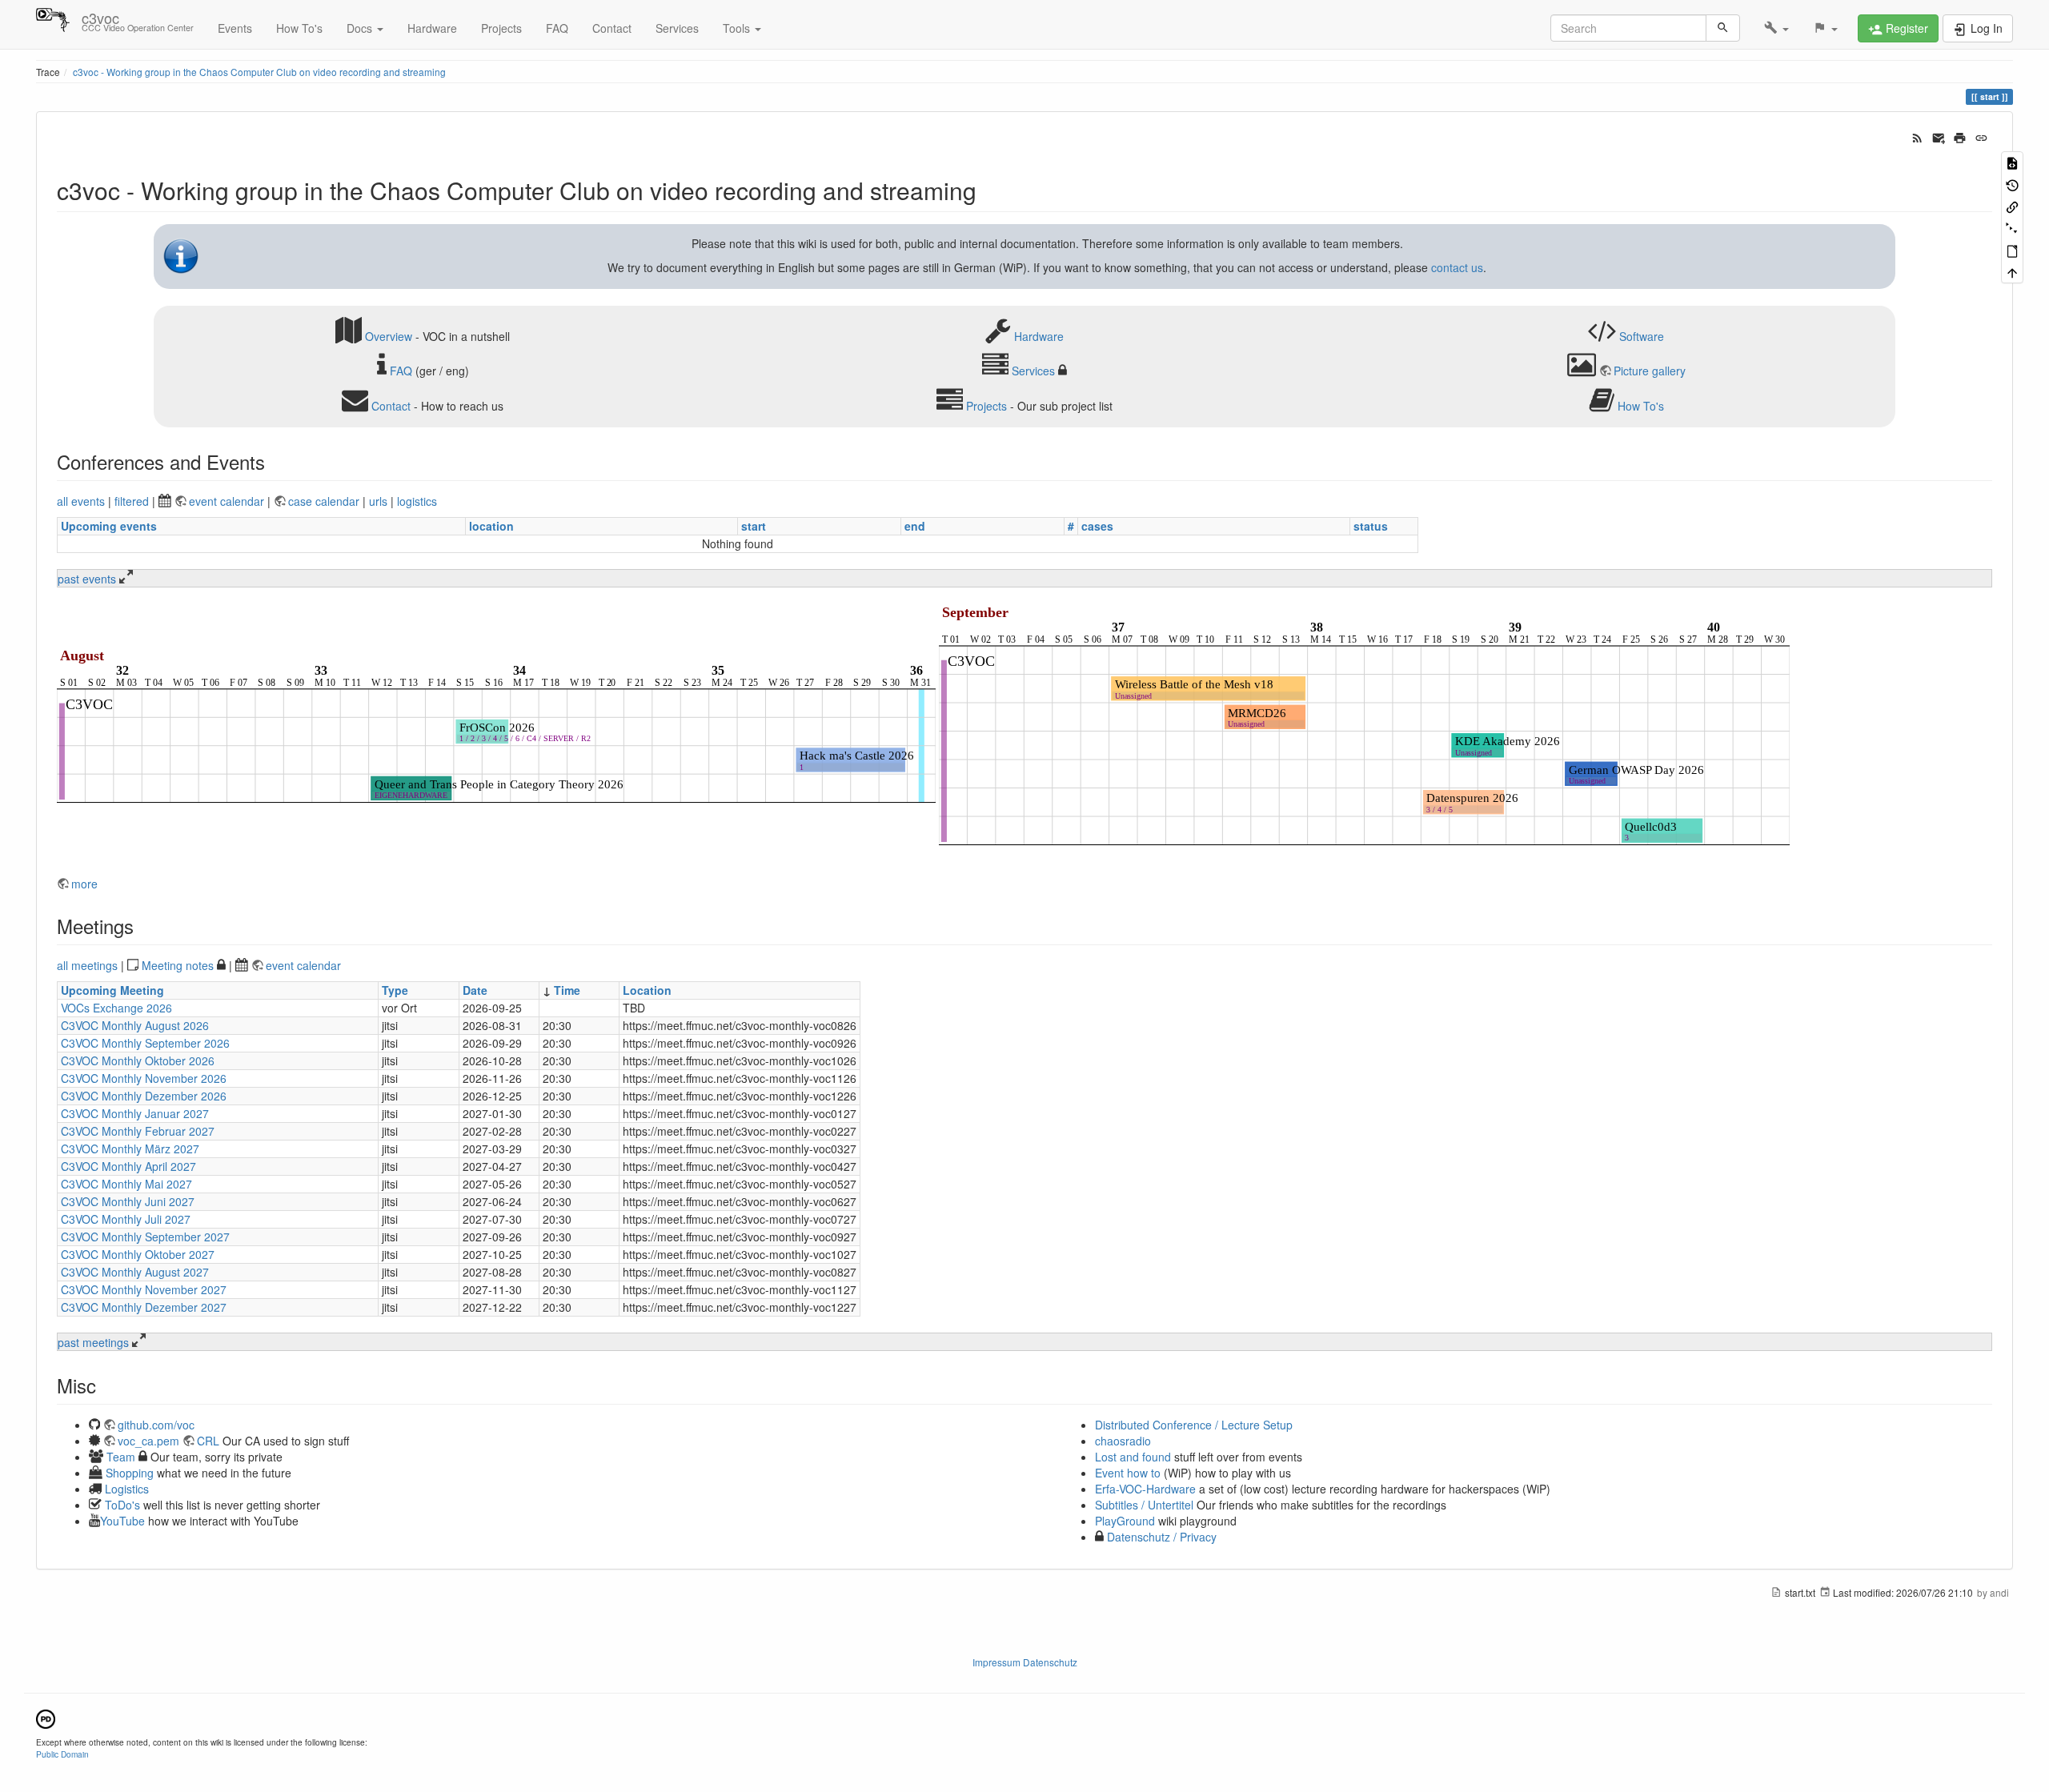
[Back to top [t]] (2012, 272)
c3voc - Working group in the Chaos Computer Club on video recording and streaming (259, 72)
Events (235, 28)
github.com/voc (156, 1425)
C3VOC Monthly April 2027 (128, 1166)
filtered (132, 501)
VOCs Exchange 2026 (116, 1008)
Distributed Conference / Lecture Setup (1194, 1425)
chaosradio (1123, 1441)
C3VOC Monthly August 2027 (135, 1272)
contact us (1457, 267)
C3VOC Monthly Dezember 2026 (144, 1096)
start (754, 526)
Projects (501, 28)
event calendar (228, 501)
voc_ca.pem (148, 1441)
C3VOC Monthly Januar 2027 (135, 1113)
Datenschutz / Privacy (1160, 1537)
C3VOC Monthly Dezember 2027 (144, 1307)
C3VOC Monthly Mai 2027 (126, 1184)
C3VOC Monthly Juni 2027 (128, 1201)
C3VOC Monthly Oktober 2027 (138, 1254)
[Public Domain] (46, 1717)
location (491, 526)
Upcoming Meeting (112, 990)
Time (567, 990)
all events (81, 501)
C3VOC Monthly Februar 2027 (138, 1131)
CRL (208, 1441)
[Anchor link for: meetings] (143, 926)
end (915, 526)
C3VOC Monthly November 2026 (144, 1078)
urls (378, 501)
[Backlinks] (2012, 206)
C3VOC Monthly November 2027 (144, 1289)
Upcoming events (109, 526)
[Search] (1723, 28)
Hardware (432, 28)
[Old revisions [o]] (2012, 184)
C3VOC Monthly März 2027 (130, 1149)
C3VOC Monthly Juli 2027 (126, 1219)
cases (1097, 526)
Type (395, 990)
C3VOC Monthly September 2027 (145, 1237)
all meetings (87, 965)
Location (647, 990)
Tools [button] (738, 28)
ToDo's (122, 1505)
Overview (389, 335)
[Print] (1960, 136)
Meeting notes (178, 965)
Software (1642, 335)
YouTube (122, 1521)
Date (475, 990)
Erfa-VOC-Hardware (1145, 1489)
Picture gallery (1650, 371)
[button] (1776, 28)
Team (121, 1457)
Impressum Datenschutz (1025, 1662)
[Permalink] (1981, 136)
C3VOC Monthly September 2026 (145, 1043)
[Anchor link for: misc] (106, 1385)
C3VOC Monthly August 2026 (135, 1025)
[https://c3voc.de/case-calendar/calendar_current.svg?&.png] (496, 729)
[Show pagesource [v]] (2012, 162)
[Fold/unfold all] (2012, 228)
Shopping (130, 1473)
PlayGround (1125, 1521)
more (84, 884)
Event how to (1128, 1473)
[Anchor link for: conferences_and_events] (275, 461)
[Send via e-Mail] (1939, 136)
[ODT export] (2012, 250)
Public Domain (62, 1754)
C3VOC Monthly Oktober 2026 (138, 1060)
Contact (612, 28)
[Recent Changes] (1917, 136)
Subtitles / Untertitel (1144, 1505)
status (1371, 526)
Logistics (127, 1489)
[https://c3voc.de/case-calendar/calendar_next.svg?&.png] (1364, 729)
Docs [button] (361, 28)
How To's (299, 28)
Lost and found (1133, 1457)
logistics (417, 501)
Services (677, 28)
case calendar (325, 501)
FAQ (557, 28)
